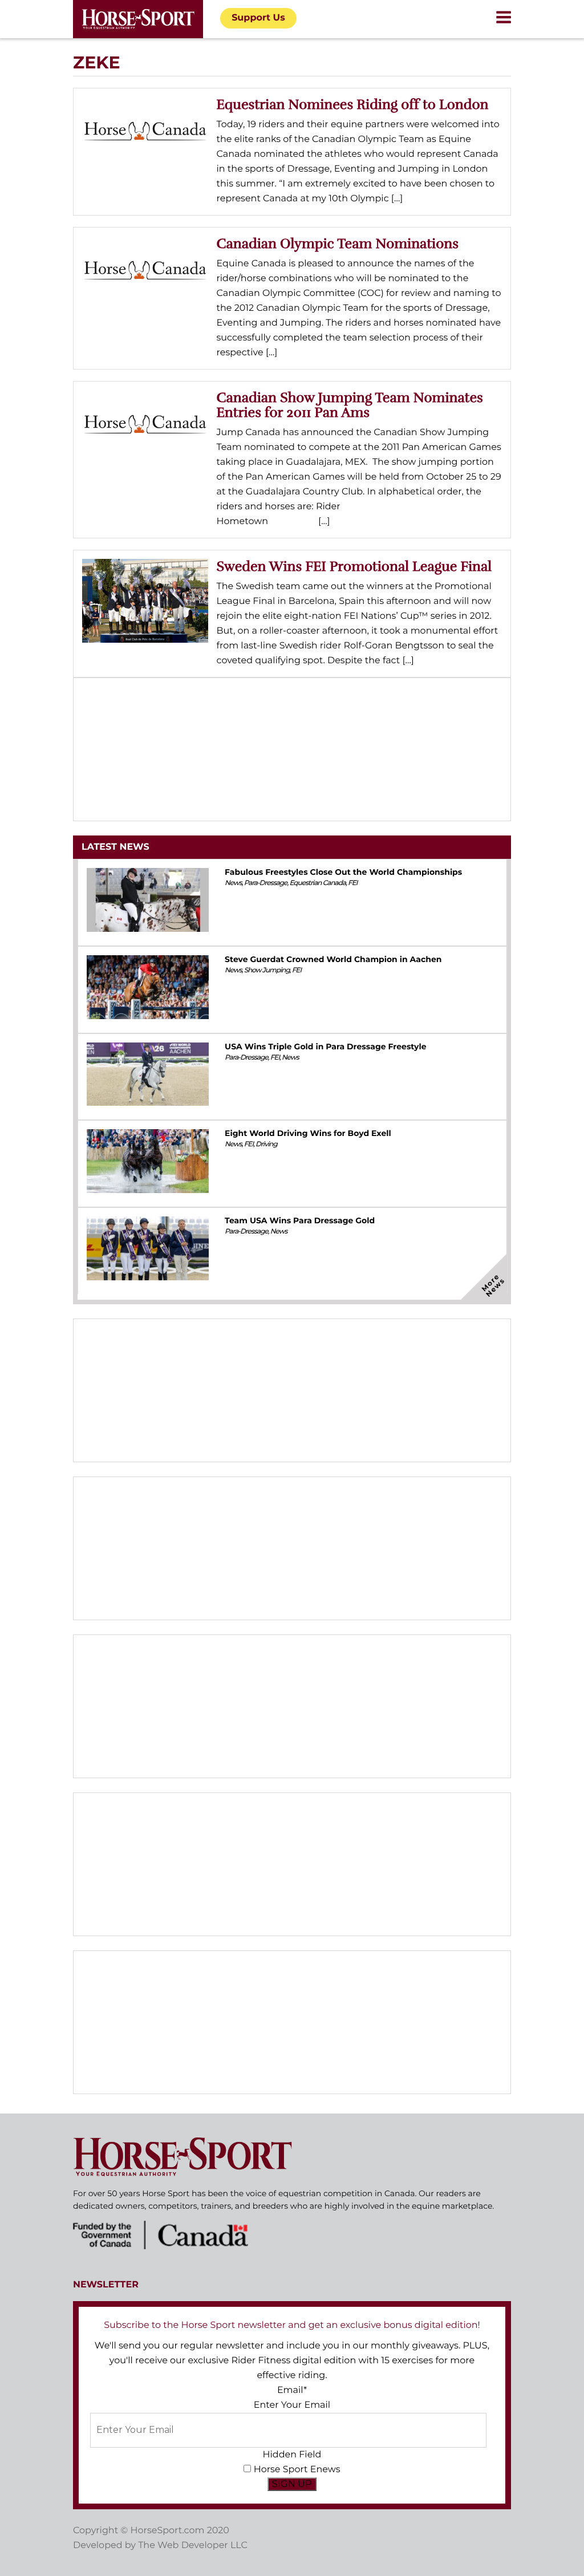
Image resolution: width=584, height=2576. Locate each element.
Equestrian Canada (317, 883)
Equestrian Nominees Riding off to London (353, 104)
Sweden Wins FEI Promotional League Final (354, 566)
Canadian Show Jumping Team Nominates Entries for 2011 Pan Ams (350, 405)
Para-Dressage (266, 883)
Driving (266, 1144)
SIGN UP (292, 2484)
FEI (352, 883)
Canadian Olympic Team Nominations (338, 244)
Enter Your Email (292, 2405)
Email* (292, 2390)
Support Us (258, 18)
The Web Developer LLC (193, 2545)
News (233, 883)
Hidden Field (292, 2455)
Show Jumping (267, 970)
